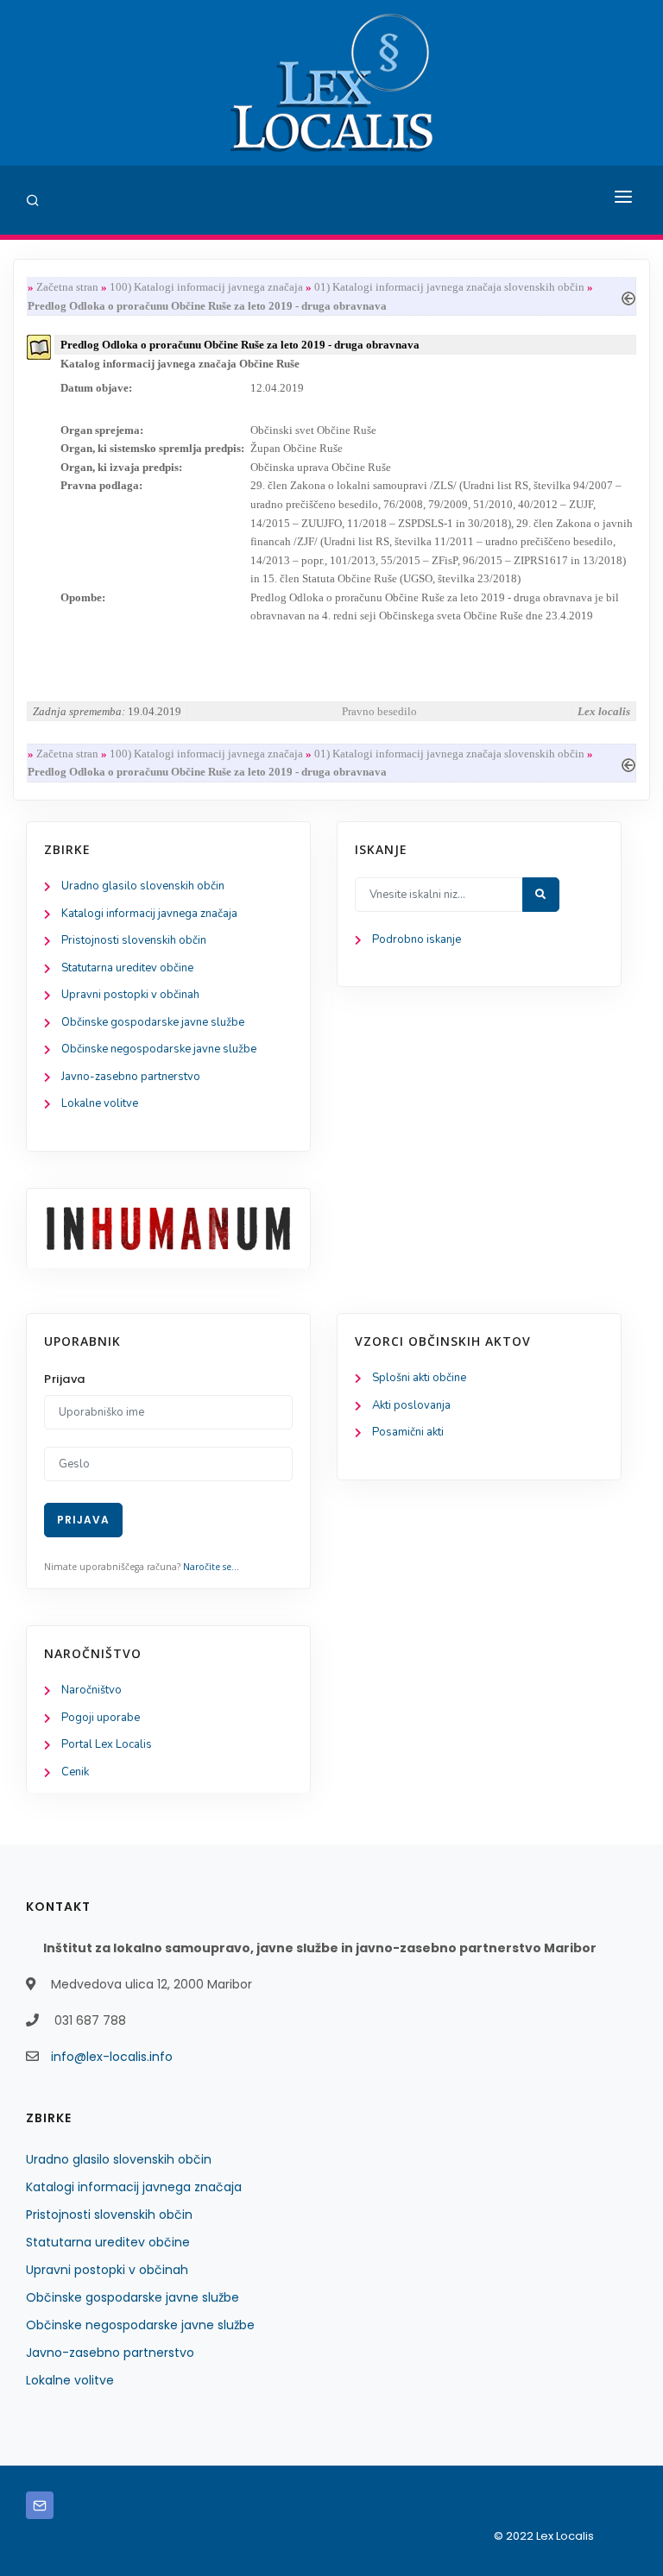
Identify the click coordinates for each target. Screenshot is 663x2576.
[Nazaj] (628, 296)
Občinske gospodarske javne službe (153, 1022)
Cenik (75, 1772)
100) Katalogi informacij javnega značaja (206, 287)
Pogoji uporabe (101, 1718)
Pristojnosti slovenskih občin (134, 940)
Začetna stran (67, 287)
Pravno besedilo (379, 711)
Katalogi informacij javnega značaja (149, 914)
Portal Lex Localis (107, 1744)
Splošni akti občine (419, 1378)
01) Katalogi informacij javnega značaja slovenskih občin (449, 287)
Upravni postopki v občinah (130, 995)
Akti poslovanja (411, 1405)
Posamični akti (408, 1432)
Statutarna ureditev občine (127, 968)
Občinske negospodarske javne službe (159, 1049)
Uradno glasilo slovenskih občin (143, 886)
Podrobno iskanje (417, 939)
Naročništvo (92, 1690)
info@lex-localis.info (112, 2057)
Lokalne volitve (100, 1103)
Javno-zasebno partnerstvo (131, 1077)
